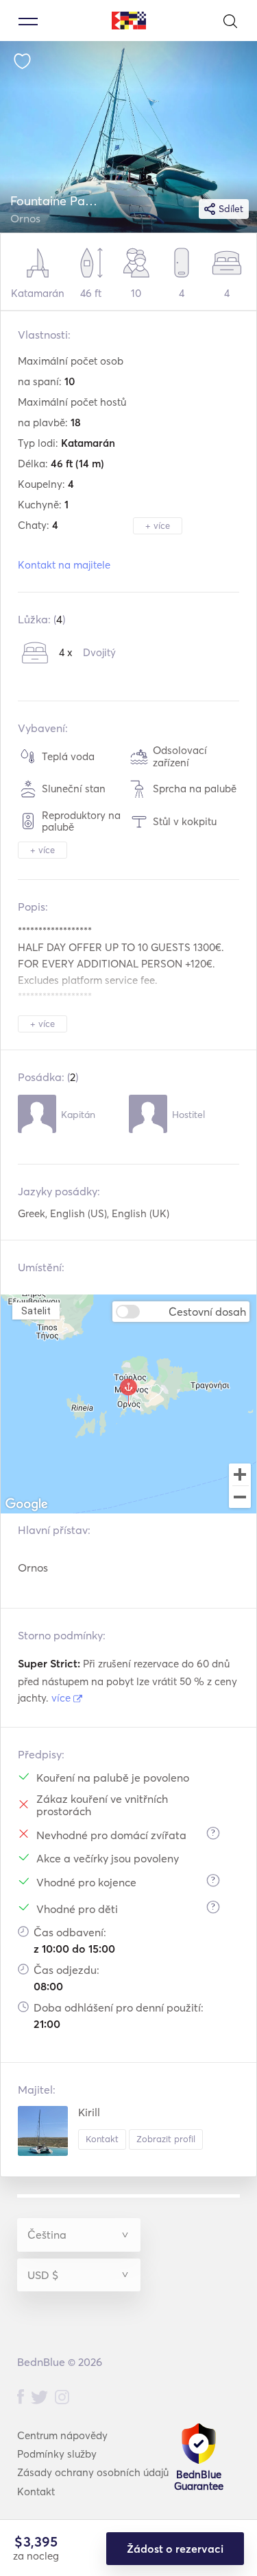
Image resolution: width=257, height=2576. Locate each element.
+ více (158, 525)
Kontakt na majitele (64, 565)
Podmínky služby (57, 2454)
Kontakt (102, 2139)
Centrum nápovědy (62, 2435)
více (62, 1698)
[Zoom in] (240, 1474)
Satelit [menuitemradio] (36, 1311)
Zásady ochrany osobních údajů (93, 2472)
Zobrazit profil (166, 2139)
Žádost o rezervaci (175, 2549)
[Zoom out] (240, 1498)
